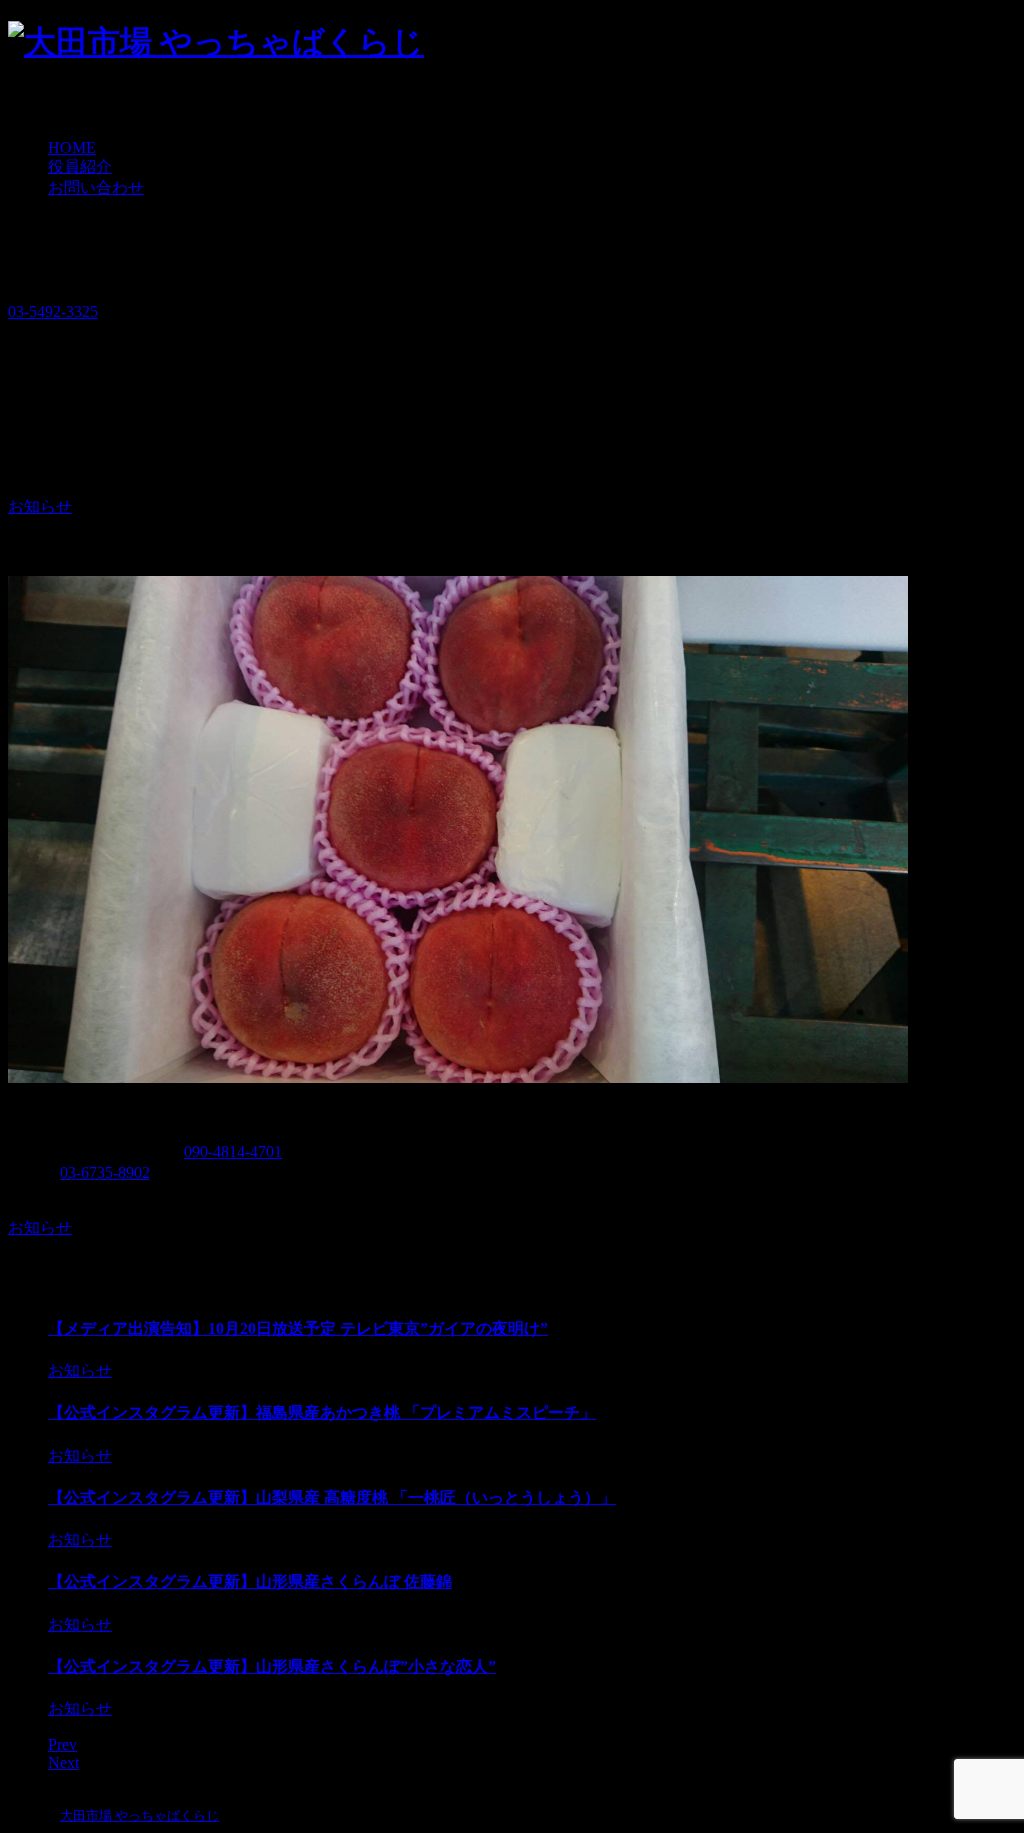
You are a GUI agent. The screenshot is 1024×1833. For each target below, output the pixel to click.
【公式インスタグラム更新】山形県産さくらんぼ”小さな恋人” (272, 1666)
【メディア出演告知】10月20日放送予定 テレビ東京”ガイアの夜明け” (298, 1328)
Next (63, 1762)
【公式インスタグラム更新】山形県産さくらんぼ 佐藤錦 (250, 1581)
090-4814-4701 (233, 1151)
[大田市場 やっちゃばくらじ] (216, 42)
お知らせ (40, 506)
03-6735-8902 (105, 1172)
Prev (62, 1744)
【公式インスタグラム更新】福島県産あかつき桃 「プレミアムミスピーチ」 (322, 1412)
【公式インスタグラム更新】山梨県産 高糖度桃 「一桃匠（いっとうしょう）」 (332, 1497)
